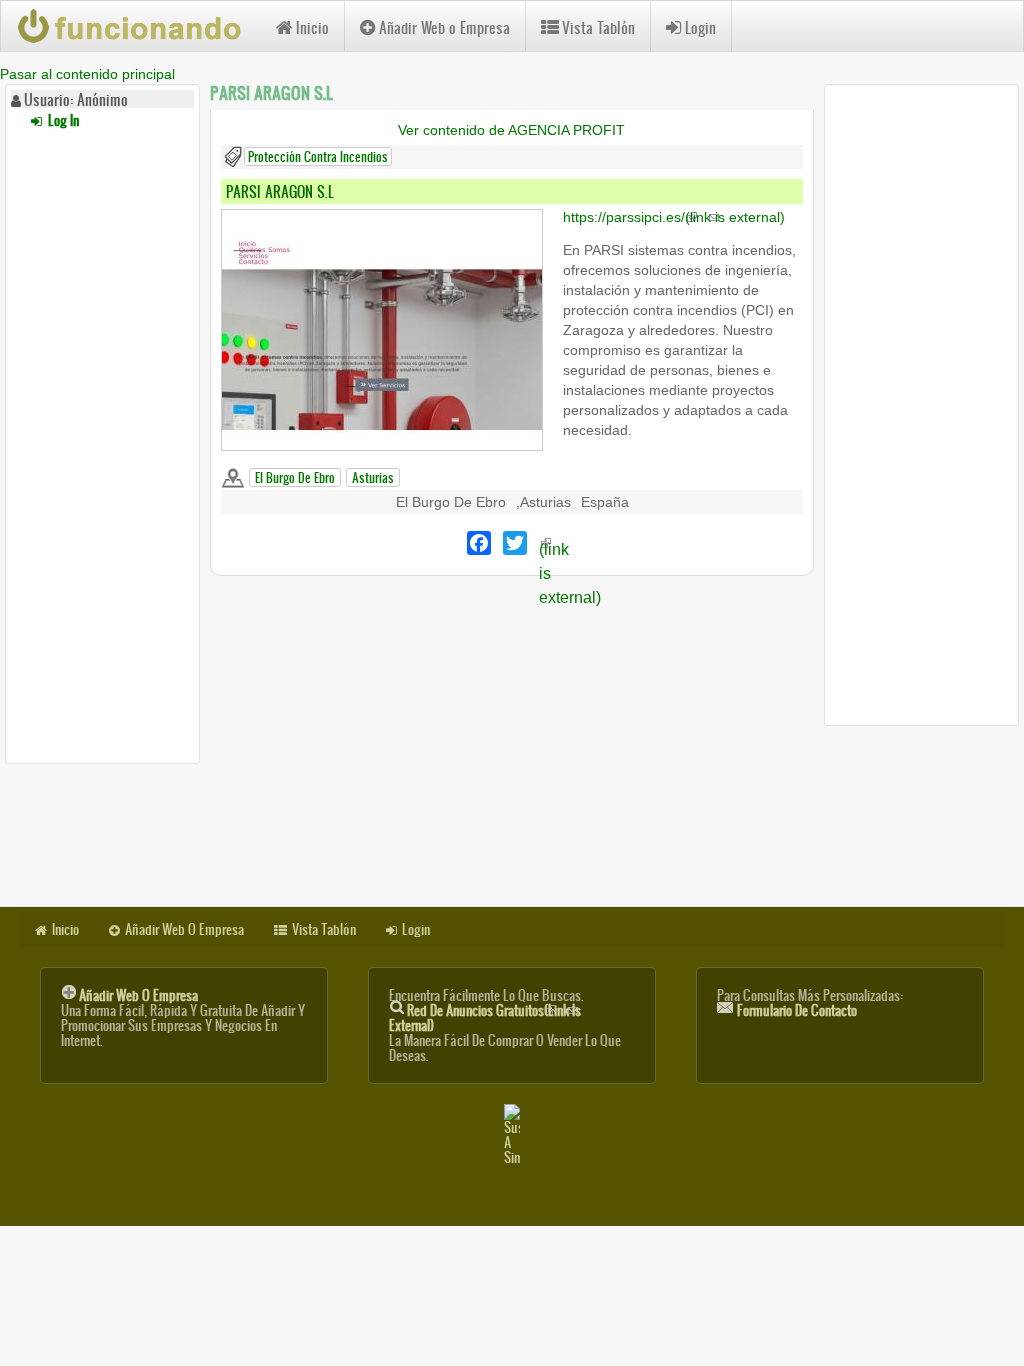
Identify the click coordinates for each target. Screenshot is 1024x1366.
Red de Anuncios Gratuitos (485, 1018)
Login (700, 27)
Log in (62, 120)
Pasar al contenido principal (87, 74)
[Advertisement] (102, 443)
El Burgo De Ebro (295, 477)
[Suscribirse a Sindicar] (512, 1134)
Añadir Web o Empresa (444, 27)
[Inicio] (138, 26)
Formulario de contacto (797, 1010)
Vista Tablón (598, 27)
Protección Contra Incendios (318, 156)
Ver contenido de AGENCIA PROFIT (511, 130)
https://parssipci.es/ (674, 217)
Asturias (373, 477)
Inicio (312, 27)
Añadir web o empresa (138, 995)
